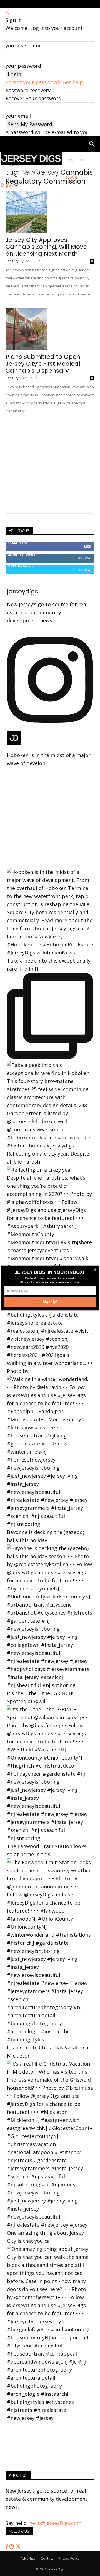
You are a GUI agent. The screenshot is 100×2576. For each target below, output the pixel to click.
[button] (50, 1272)
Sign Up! (50, 1302)
